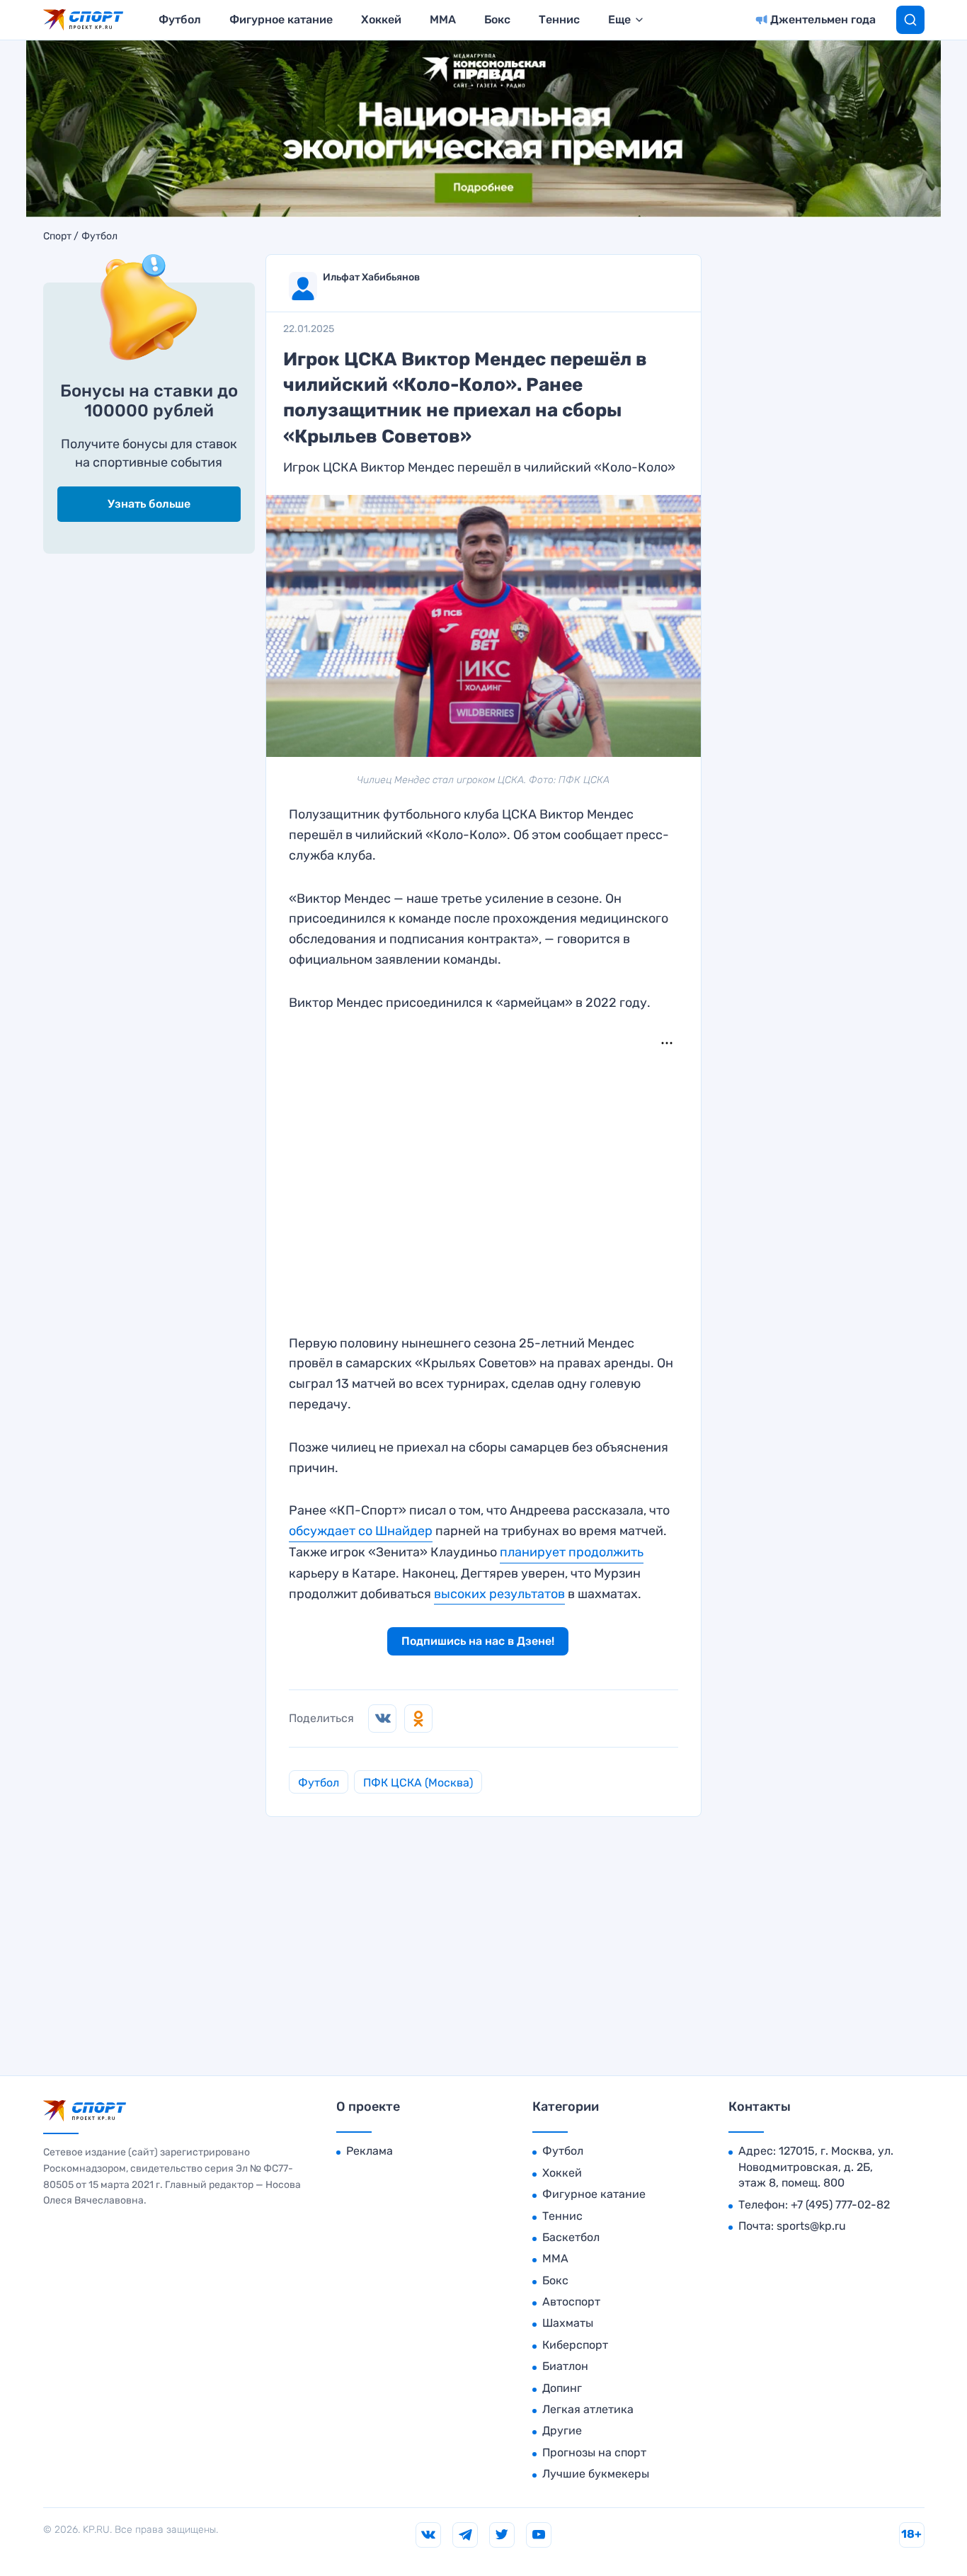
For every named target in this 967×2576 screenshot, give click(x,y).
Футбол (180, 19)
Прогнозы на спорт (594, 2452)
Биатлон (565, 2366)
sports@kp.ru (811, 2226)
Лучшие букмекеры (596, 2474)
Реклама (370, 2151)
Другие (562, 2430)
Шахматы (568, 2323)
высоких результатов (499, 1594)
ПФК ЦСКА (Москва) (418, 1783)
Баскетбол (571, 2237)
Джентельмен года (823, 19)
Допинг (562, 2388)
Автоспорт (571, 2302)
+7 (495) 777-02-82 (840, 2205)
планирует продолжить (572, 1552)
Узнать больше (149, 504)
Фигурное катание (281, 19)
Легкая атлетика (588, 2409)
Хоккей (381, 19)
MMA (443, 19)
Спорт (57, 236)
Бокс (497, 19)
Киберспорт (575, 2345)
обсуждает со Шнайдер (361, 1531)
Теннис (559, 19)
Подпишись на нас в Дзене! (478, 1641)
